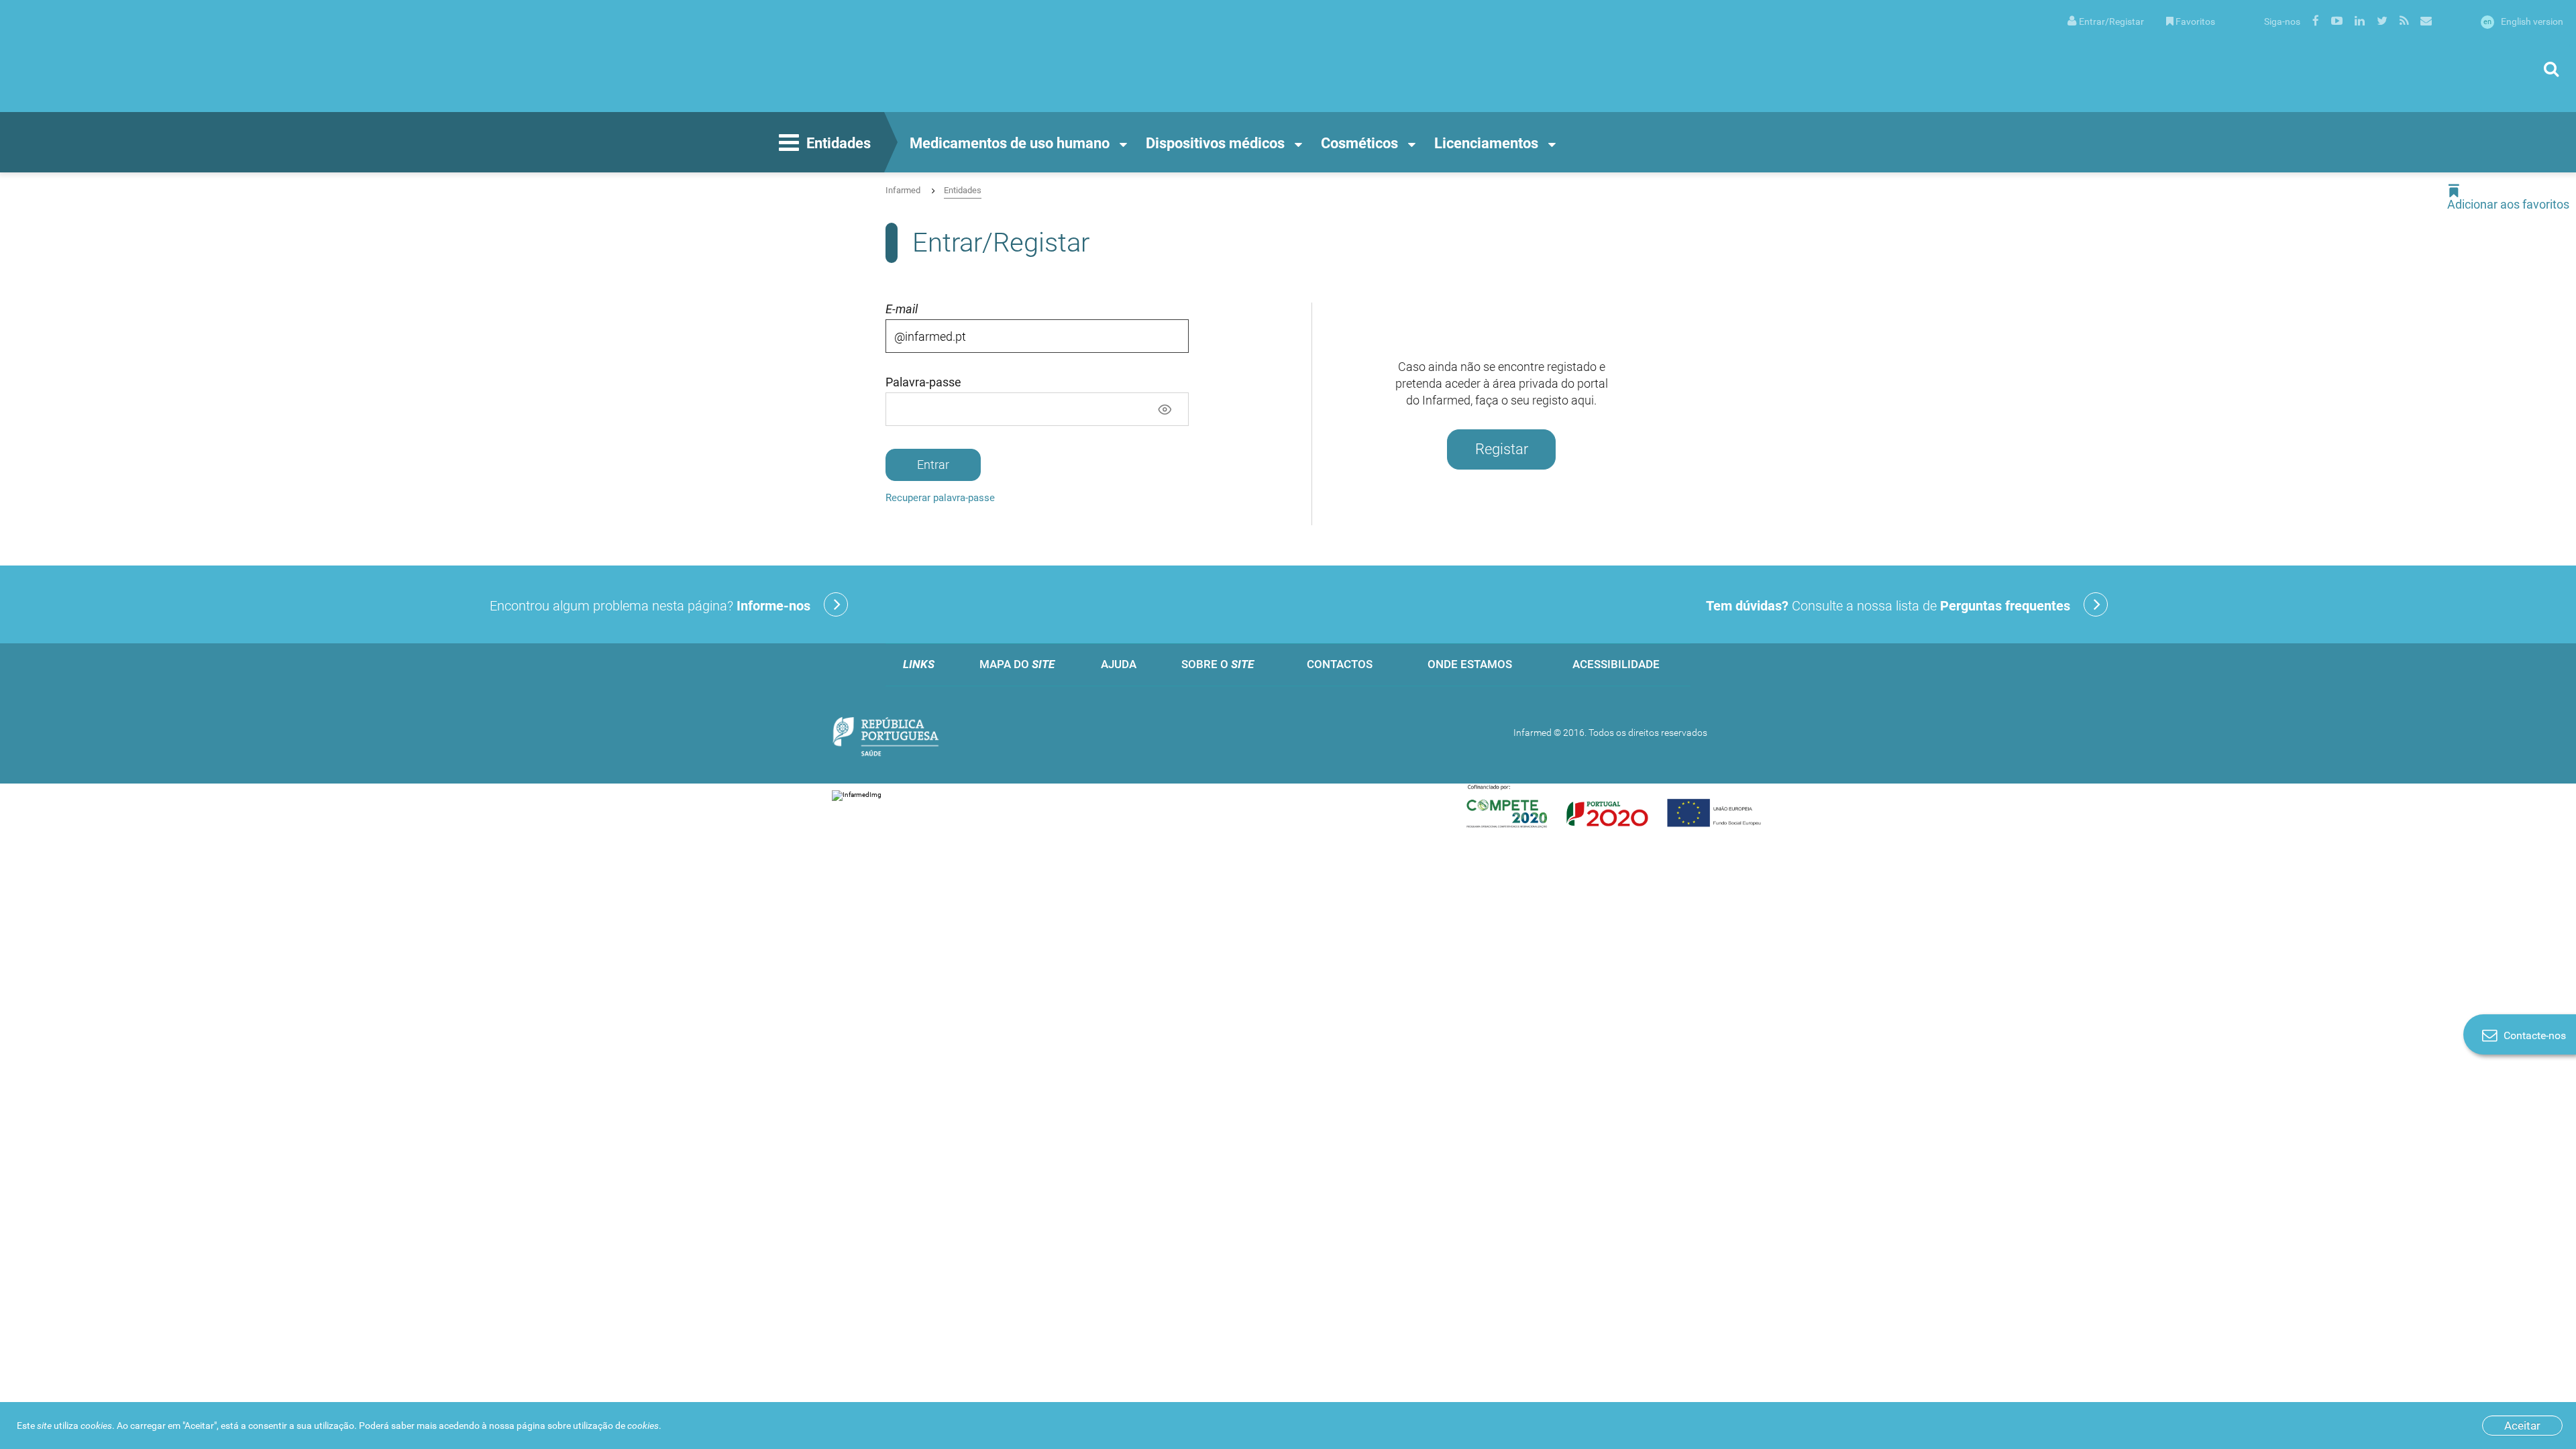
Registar (1502, 449)
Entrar (933, 465)
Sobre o (1218, 664)
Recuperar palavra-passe (940, 498)
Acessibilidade (1616, 664)
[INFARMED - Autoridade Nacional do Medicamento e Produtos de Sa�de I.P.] (144, 56)
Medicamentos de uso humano (1010, 143)
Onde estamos (1470, 664)
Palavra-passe (923, 382)
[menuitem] (2106, 20)
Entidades (839, 143)
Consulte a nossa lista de (1888, 606)
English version (2523, 21)
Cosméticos (1359, 143)
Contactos (1340, 664)
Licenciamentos (1486, 143)
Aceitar (2522, 1426)
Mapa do (1017, 664)
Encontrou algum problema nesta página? (650, 606)
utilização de (616, 1426)
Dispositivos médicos (1215, 143)
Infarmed (903, 190)
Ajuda (1119, 664)
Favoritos (2195, 21)
